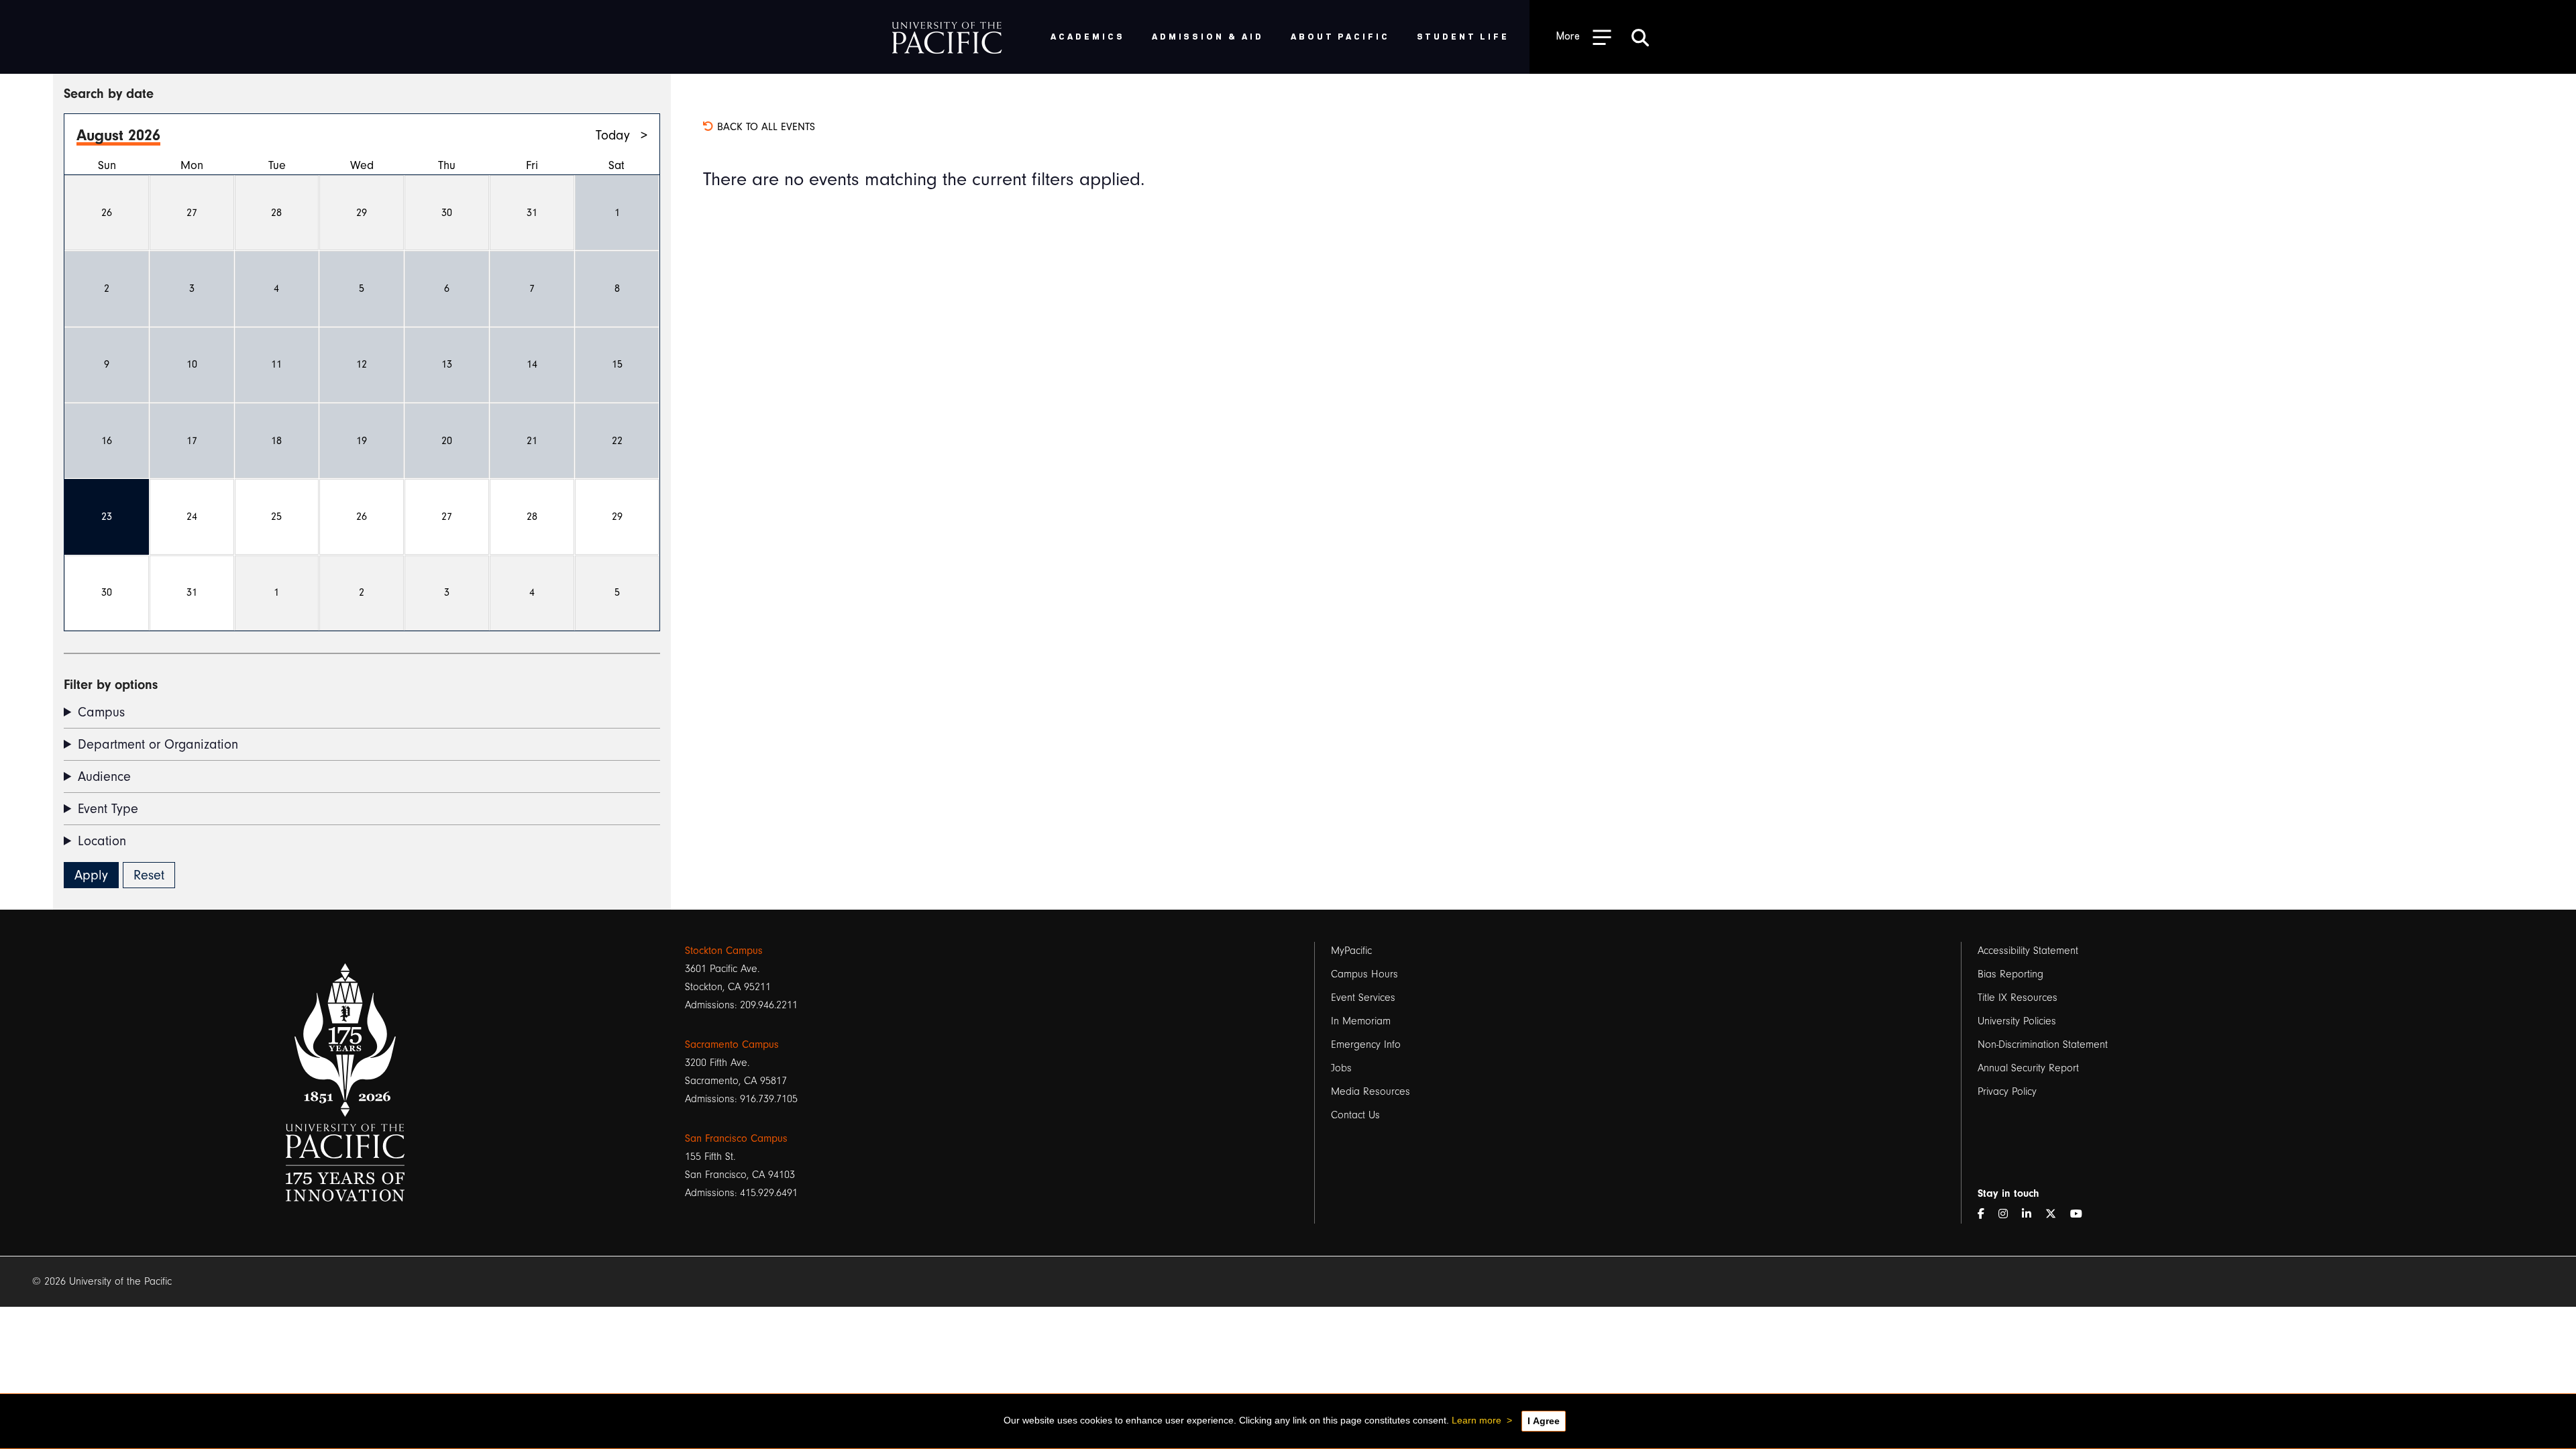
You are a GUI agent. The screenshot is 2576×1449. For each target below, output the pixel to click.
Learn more (1477, 1420)
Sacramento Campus (732, 1044)
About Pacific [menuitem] (1340, 36)
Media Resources (1371, 1091)
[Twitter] (2056, 1215)
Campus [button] (101, 712)
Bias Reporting (2010, 974)
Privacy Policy (2007, 1091)
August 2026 (118, 135)
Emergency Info (1366, 1044)
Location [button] (102, 841)
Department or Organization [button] (158, 744)
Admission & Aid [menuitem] (1208, 36)
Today (613, 135)
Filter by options (111, 685)
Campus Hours (1364, 974)
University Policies (2017, 1021)
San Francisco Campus (736, 1138)
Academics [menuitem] (1088, 36)
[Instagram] (2008, 1215)
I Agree (1544, 1421)
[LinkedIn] (2032, 1215)
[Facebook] (1986, 1215)
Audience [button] (104, 776)
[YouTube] (2082, 1215)
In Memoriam (1361, 1021)
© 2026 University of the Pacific (102, 1281)
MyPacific (1351, 951)
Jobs (1341, 1068)
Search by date (109, 94)
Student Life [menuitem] (1463, 36)
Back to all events (764, 127)
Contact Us (1355, 1115)
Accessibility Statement (2028, 951)
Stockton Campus (724, 951)
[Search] (1640, 37)
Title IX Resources (2018, 998)
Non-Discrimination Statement (2043, 1044)
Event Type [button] (108, 809)
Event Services (1363, 998)
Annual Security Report (2028, 1068)
